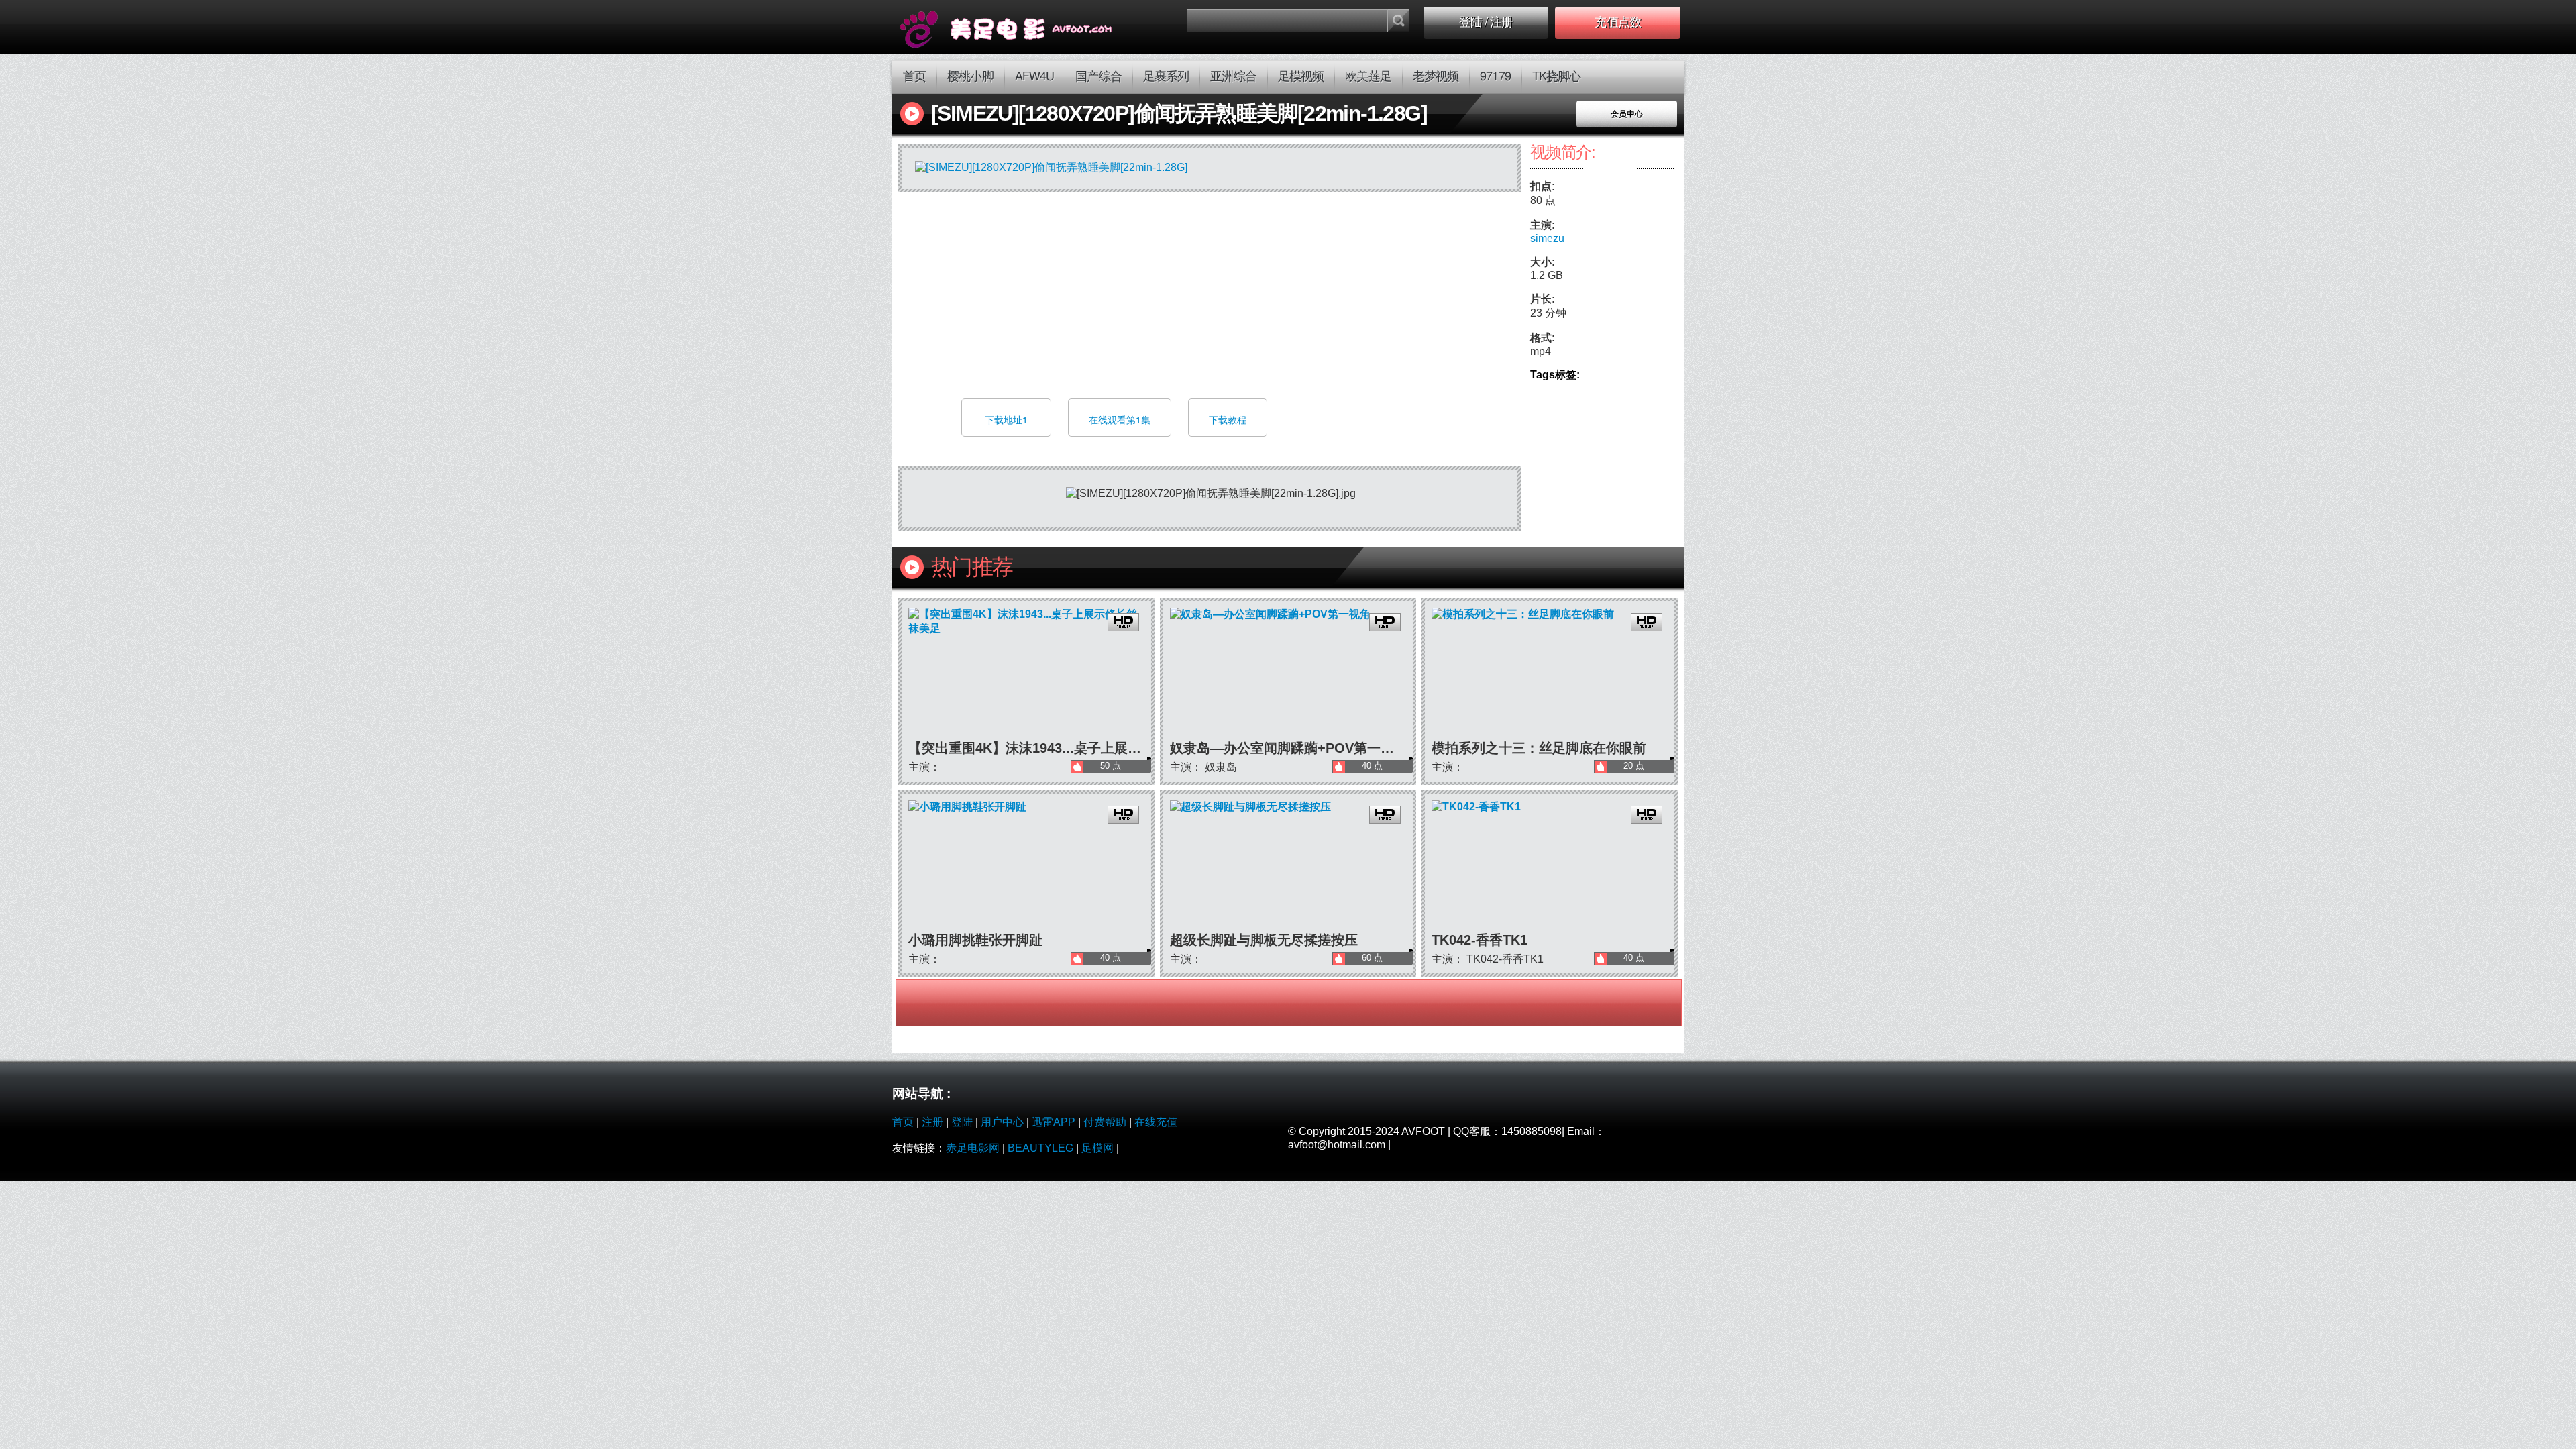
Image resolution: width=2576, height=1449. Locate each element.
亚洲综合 (1233, 77)
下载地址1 (1006, 419)
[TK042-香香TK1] (1550, 866)
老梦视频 (1436, 77)
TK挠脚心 (1557, 77)
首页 (914, 77)
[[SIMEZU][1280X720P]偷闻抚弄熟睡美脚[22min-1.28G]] (1024, 27)
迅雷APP (1054, 1122)
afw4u (1035, 77)
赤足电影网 (973, 1148)
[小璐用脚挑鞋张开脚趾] (1026, 866)
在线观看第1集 (1120, 419)
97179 (1495, 77)
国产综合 (1098, 77)
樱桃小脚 (970, 77)
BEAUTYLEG (1040, 1148)
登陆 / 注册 (1486, 23)
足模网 (1097, 1148)
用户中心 (1002, 1122)
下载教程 (1228, 419)
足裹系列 (1166, 77)
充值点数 (1617, 23)
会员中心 (1627, 114)
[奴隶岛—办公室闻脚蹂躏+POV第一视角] (1288, 674)
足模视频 (1301, 77)
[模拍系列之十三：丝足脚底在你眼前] (1550, 674)
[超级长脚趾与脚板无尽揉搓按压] (1288, 866)
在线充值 (1156, 1122)
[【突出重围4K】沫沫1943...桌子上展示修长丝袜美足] (1026, 674)
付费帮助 (1105, 1122)
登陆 (962, 1122)
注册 (932, 1122)
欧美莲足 (1368, 77)
